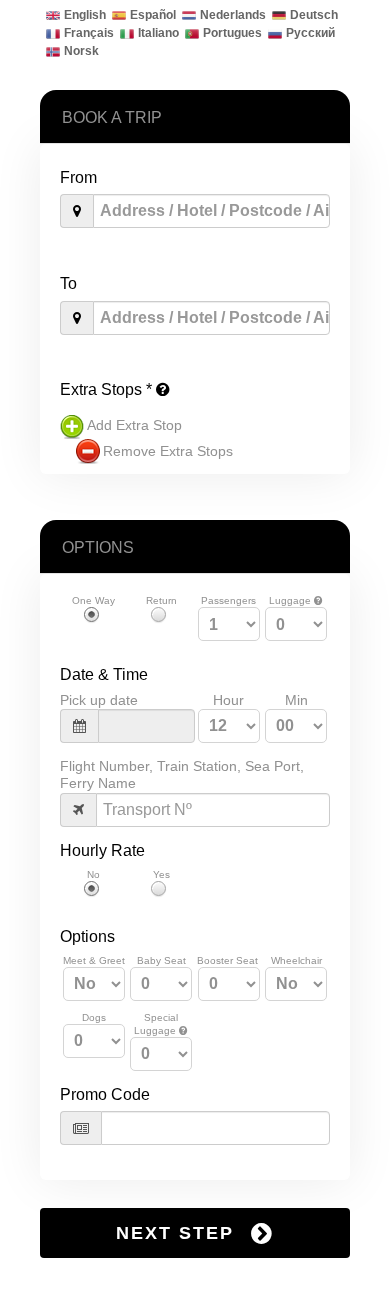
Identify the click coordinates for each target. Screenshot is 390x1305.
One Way (93, 600)
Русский (310, 33)
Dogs (94, 1017)
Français (89, 33)
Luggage (291, 600)
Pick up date (99, 700)
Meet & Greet (94, 960)
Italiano (158, 33)
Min (296, 700)
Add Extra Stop (134, 425)
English (85, 15)
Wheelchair (296, 960)
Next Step (178, 1233)
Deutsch (314, 15)
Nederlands (233, 15)
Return (161, 600)
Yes (161, 874)
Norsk (81, 51)
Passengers (228, 600)
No (93, 874)
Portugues (232, 33)
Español (153, 15)
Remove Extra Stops (168, 451)
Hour (228, 700)
